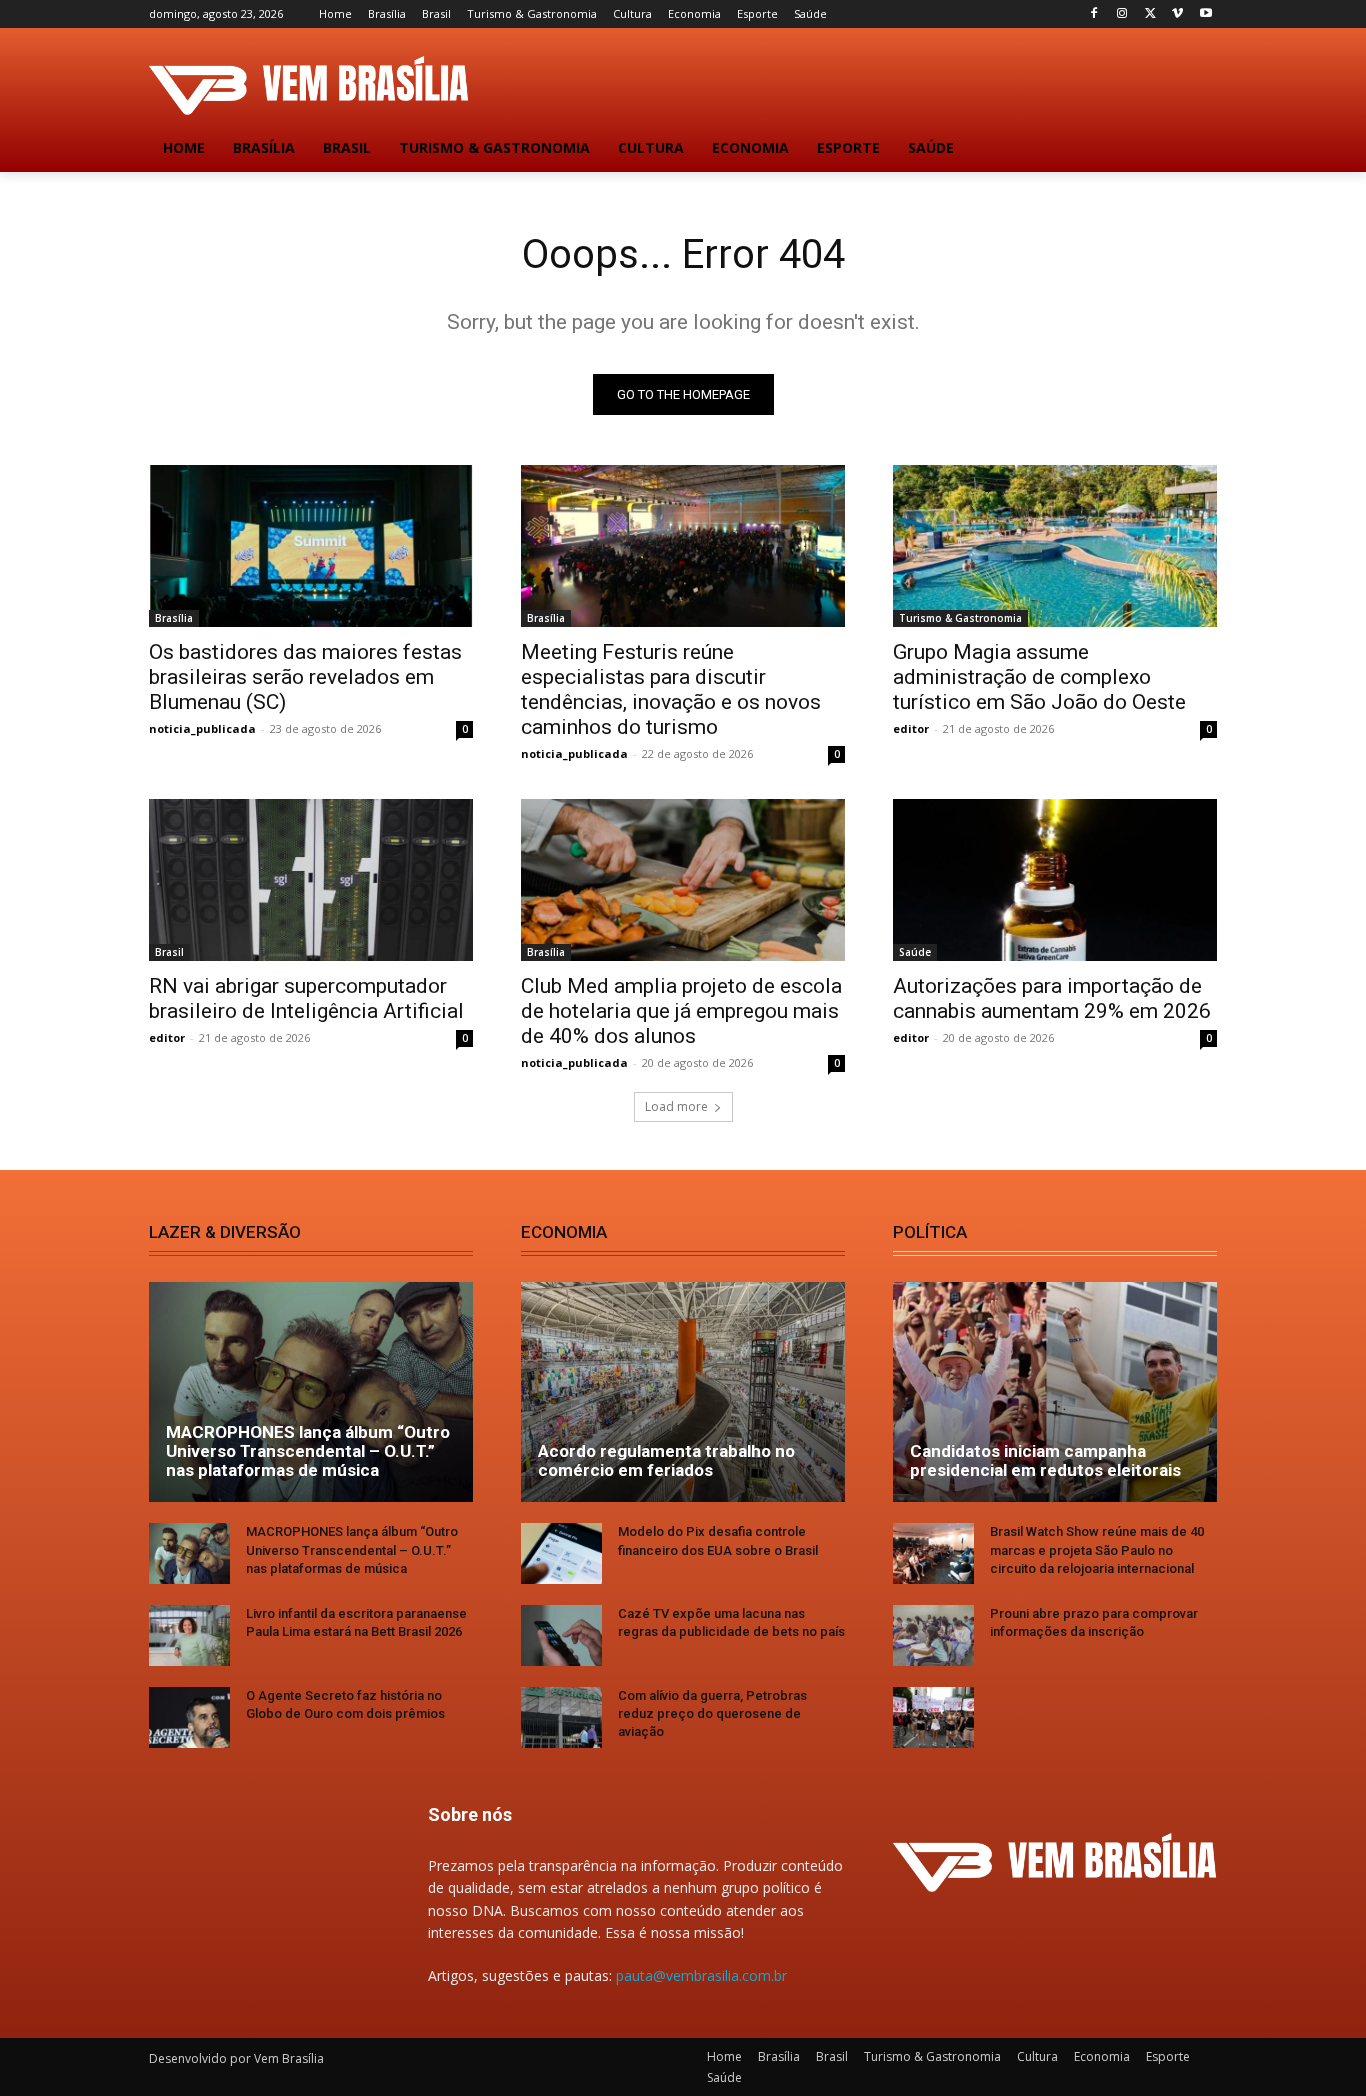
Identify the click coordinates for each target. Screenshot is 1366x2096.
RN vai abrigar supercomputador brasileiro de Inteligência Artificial (306, 998)
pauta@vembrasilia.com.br (701, 1975)
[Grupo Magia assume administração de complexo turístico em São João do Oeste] (1055, 546)
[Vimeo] (1177, 14)
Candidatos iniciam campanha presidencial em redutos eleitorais (1045, 1460)
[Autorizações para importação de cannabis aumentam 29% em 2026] (1055, 880)
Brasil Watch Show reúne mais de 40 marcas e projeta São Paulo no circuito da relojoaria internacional (1097, 1549)
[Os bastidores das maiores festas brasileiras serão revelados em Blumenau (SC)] (311, 546)
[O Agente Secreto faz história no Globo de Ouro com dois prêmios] (189, 1717)
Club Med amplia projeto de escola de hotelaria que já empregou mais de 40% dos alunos (681, 1011)
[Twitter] (1150, 14)
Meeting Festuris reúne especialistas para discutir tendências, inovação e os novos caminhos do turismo (671, 689)
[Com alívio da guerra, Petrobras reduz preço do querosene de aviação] (561, 1717)
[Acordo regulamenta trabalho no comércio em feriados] (683, 1392)
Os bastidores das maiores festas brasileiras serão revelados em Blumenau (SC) (305, 677)
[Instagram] (1122, 14)
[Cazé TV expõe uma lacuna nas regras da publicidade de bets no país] (561, 1635)
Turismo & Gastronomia (960, 618)
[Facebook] (1094, 14)
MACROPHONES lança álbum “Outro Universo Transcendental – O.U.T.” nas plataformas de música (308, 1450)
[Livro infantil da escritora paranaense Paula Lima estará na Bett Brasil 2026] (189, 1635)
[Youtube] (1205, 14)
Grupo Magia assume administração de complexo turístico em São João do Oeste (1039, 677)
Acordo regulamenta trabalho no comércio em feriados (666, 1460)
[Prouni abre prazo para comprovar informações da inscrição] (933, 1635)
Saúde (915, 952)
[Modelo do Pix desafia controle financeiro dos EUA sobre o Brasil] (561, 1553)
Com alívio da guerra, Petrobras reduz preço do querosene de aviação (712, 1713)
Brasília (174, 618)
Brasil (169, 952)
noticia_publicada (202, 728)
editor (911, 728)
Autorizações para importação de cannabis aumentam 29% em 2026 (1052, 998)
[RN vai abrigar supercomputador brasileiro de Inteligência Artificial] (311, 880)
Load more (676, 1106)
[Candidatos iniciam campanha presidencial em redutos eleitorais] (1055, 1392)
